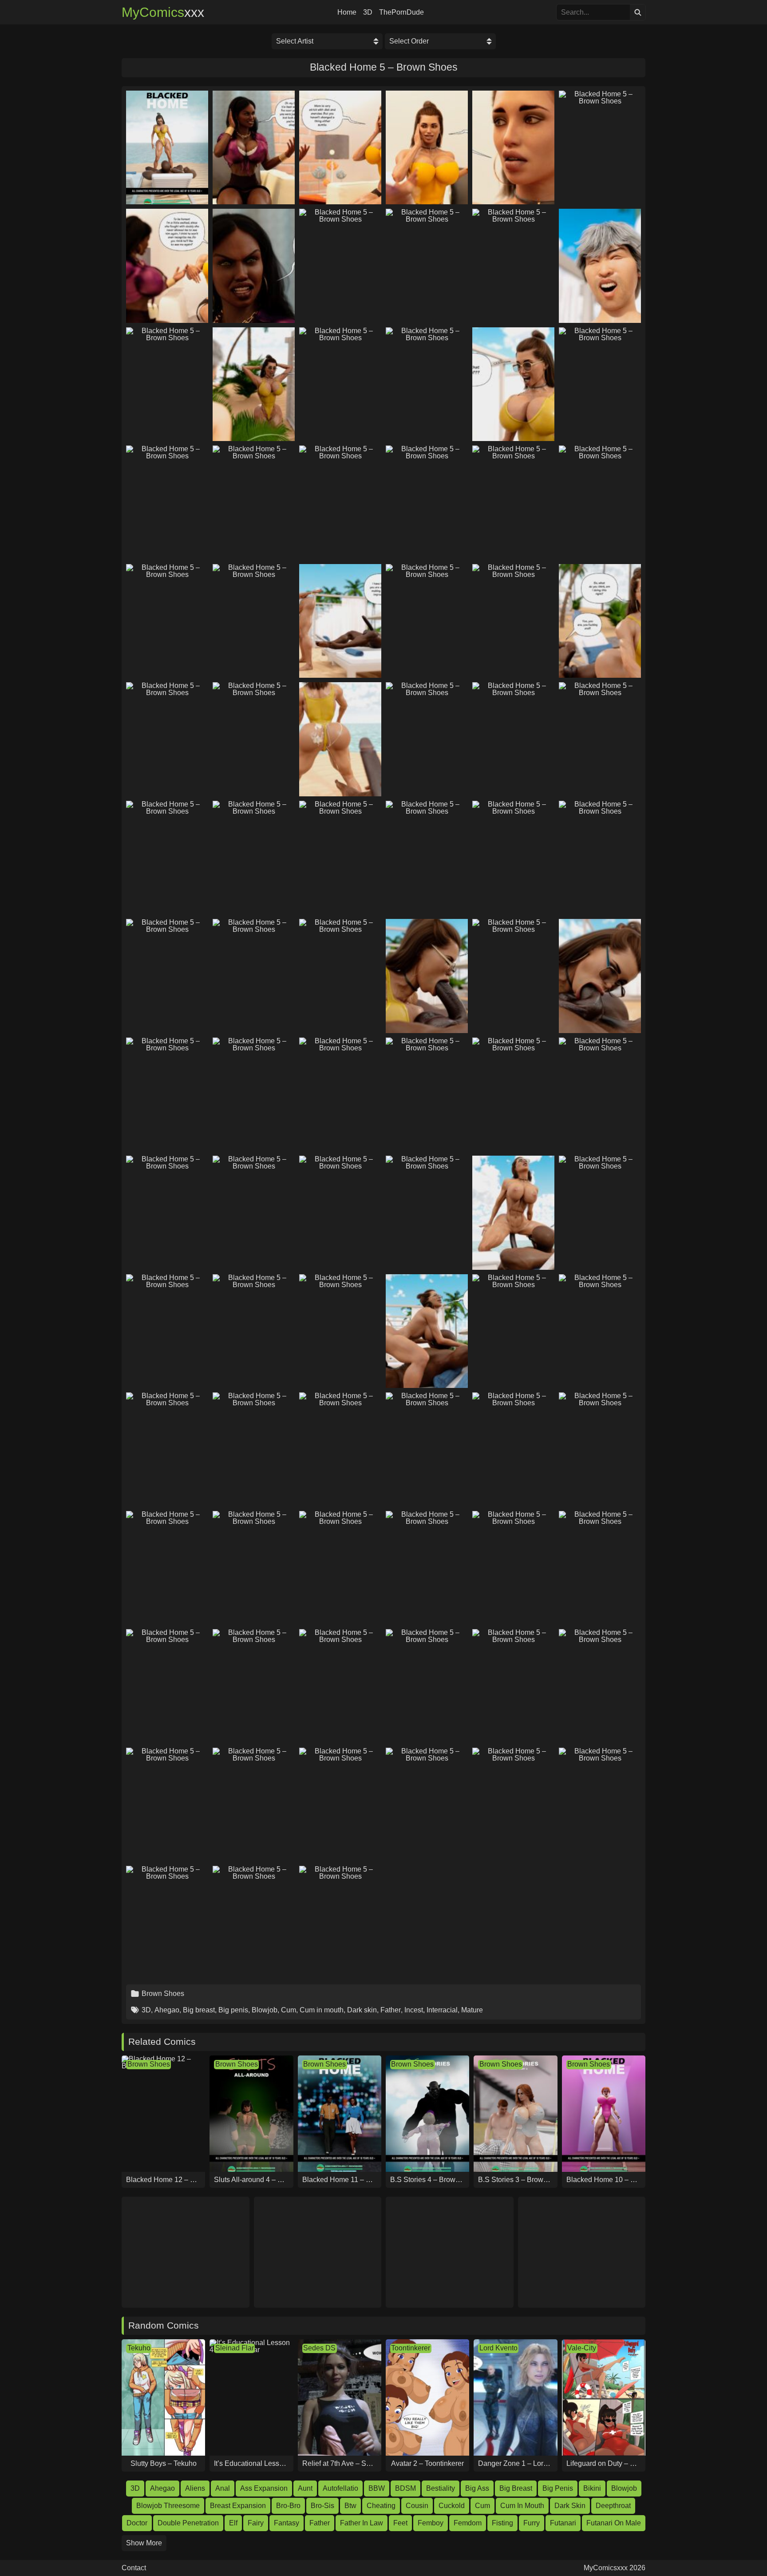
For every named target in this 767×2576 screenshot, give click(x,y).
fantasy (287, 2523)
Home (347, 12)
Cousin (417, 2506)
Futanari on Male (614, 2523)
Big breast (199, 2010)
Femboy (431, 2523)
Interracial (442, 2010)
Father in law (362, 2523)
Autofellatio (340, 2488)
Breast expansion (238, 2506)
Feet (400, 2523)
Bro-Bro (288, 2506)
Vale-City (582, 2348)
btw (350, 2506)
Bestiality (441, 2488)
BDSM (405, 2488)
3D (368, 12)
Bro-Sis (322, 2506)
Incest (414, 2010)
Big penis (233, 2010)
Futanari (563, 2523)
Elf (233, 2523)
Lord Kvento (498, 2348)
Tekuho (139, 2348)
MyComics (163, 12)
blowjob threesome (168, 2506)
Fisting (502, 2523)
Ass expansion (264, 2488)
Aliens (195, 2488)
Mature (472, 2010)
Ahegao (167, 2010)
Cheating (381, 2506)
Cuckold (452, 2506)
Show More (144, 2543)
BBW (377, 2488)
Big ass (477, 2488)
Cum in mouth (322, 2010)
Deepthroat (613, 2506)
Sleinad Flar (235, 2348)
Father (391, 2010)
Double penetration (188, 2523)
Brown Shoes (163, 1994)
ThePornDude (401, 12)
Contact (134, 2568)
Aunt (305, 2488)
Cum (289, 2010)
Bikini (592, 2488)
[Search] (638, 12)
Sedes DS (319, 2348)
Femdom (468, 2523)
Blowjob (265, 2010)
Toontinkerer (411, 2348)
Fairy (256, 2523)
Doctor (137, 2523)
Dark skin (362, 2010)
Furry (532, 2523)
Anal (223, 2488)
